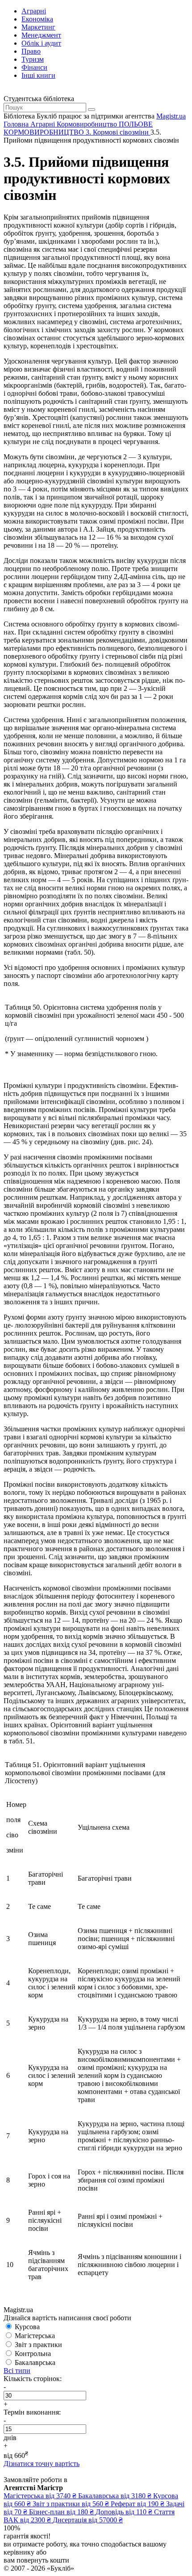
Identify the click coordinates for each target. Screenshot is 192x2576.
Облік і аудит (41, 43)
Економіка (37, 19)
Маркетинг (38, 27)
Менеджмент (41, 35)
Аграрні (34, 11)
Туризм (33, 59)
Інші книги (38, 75)
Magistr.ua (171, 116)
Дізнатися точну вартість (42, 2464)
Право (31, 51)
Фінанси (34, 67)
